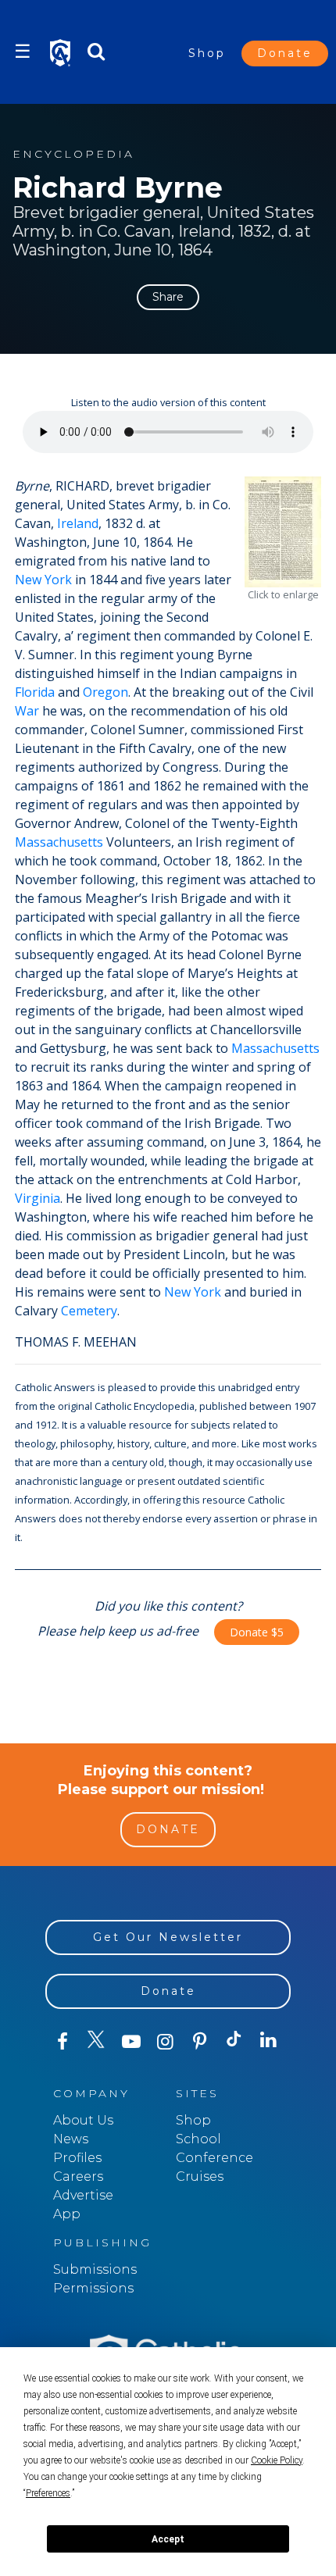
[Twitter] (97, 2042)
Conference (214, 2158)
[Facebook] (63, 2042)
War (27, 711)
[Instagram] (166, 2042)
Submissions (95, 2269)
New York (43, 580)
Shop (207, 53)
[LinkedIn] (269, 2041)
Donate (285, 53)
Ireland (78, 523)
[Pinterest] (200, 2042)
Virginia (38, 1198)
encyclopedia (73, 154)
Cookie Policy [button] (277, 2460)
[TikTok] (234, 2042)
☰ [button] (23, 51)
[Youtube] (131, 2042)
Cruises (200, 2176)
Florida (35, 692)
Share (168, 297)
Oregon (105, 692)
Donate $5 (257, 1632)
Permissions (93, 2288)
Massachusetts (59, 842)
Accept (168, 2539)
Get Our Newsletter (168, 1937)
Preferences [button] (48, 2493)
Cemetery (89, 1311)
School (198, 2139)
